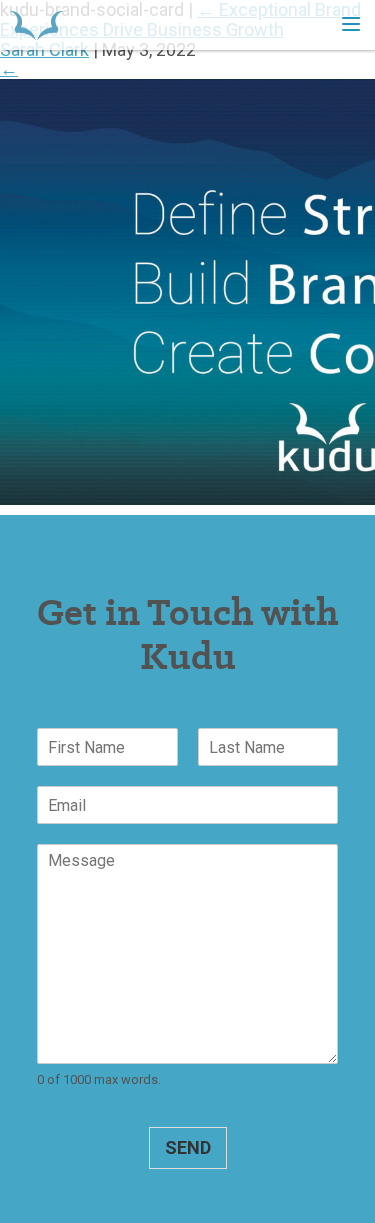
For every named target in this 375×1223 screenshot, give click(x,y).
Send (188, 1147)
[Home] (36, 25)
